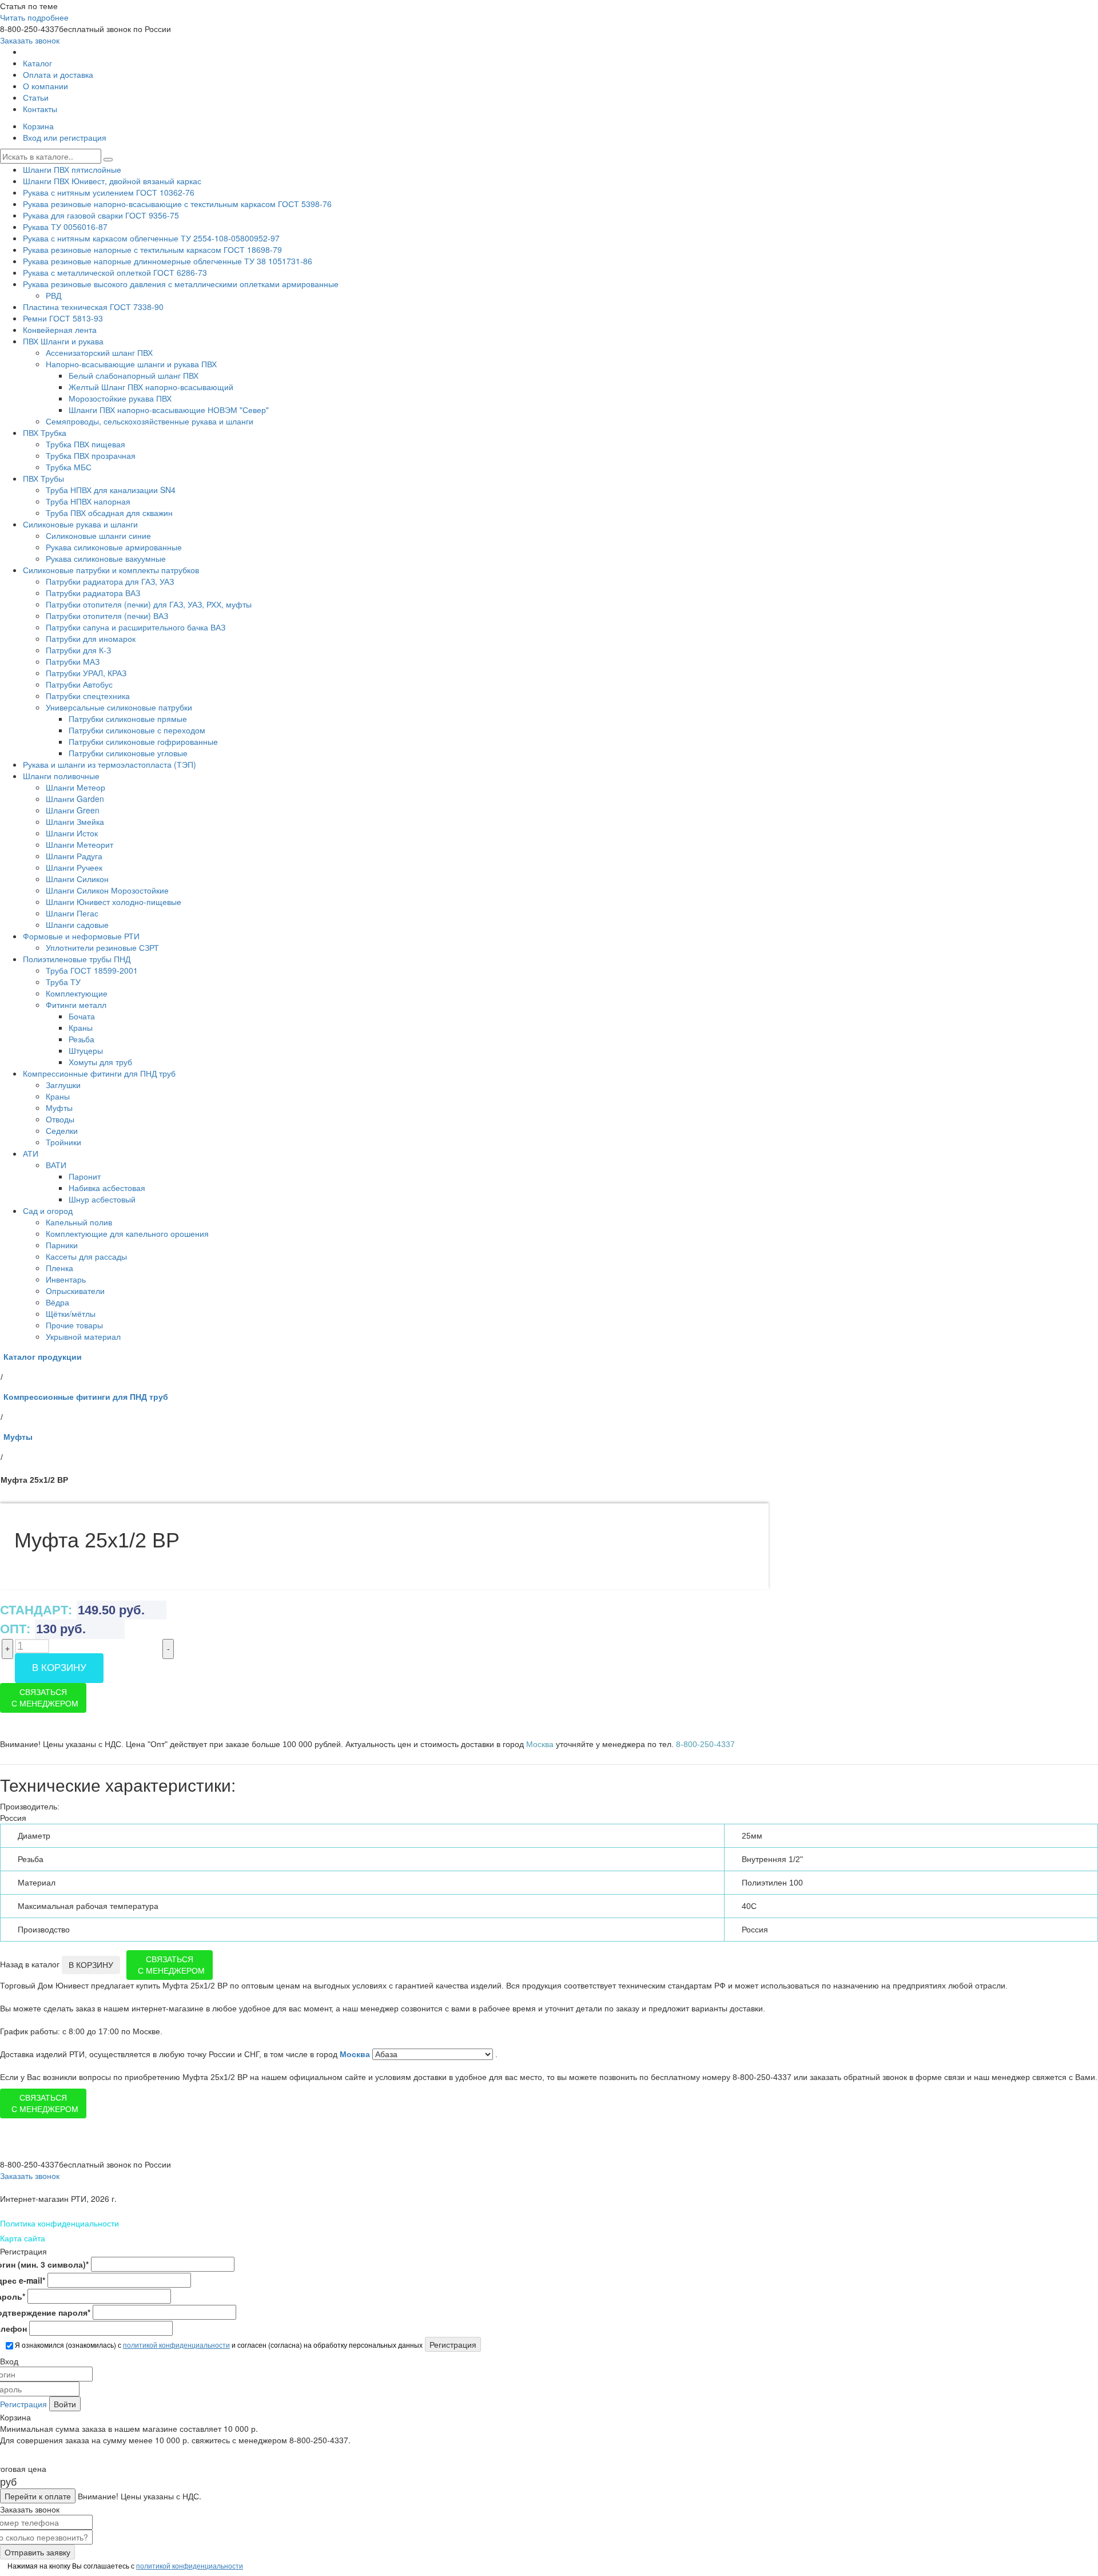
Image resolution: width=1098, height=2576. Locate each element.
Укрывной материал (83, 1336)
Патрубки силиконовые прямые (128, 719)
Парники (62, 1245)
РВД (53, 295)
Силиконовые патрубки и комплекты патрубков (111, 570)
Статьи (36, 97)
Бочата (82, 1016)
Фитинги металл (76, 1005)
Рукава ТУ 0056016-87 (65, 227)
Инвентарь (66, 1279)
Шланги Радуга (74, 856)
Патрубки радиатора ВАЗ (93, 593)
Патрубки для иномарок (91, 638)
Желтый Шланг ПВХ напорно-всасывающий (151, 387)
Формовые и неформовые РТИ (81, 936)
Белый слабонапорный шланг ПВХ (134, 375)
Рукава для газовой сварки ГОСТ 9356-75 (101, 215)
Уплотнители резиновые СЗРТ (102, 947)
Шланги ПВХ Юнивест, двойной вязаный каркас (112, 181)
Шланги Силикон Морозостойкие (107, 890)
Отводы (60, 1119)
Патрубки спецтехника (88, 696)
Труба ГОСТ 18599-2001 (92, 970)
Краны (81, 1027)
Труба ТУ (63, 982)
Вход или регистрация (65, 137)
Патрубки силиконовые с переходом (137, 730)
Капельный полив (79, 1222)
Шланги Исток (72, 833)
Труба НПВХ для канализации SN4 (111, 490)
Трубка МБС (69, 467)
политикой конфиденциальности (176, 2345)
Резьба (81, 1039)
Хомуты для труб (100, 1062)
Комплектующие (77, 993)
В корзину (59, 1668)
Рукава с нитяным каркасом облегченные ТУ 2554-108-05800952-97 (151, 238)
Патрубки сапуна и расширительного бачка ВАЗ (136, 627)
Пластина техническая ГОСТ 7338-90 (93, 307)
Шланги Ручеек (74, 867)
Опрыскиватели (75, 1291)
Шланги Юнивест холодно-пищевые (114, 902)
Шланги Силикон (77, 879)
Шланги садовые (77, 924)
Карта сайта (23, 2238)
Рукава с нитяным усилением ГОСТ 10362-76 (109, 192)
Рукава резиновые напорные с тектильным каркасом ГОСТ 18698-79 (152, 249)
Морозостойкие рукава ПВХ (120, 398)
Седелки (62, 1130)
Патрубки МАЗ (73, 661)
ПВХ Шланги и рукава (63, 341)
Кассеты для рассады (86, 1256)
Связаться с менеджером (45, 1698)
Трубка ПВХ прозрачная (91, 455)
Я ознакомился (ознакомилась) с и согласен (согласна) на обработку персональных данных (218, 2345)
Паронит (85, 1176)
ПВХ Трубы (43, 478)
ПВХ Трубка (45, 432)
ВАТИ (56, 1165)
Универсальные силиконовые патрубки (119, 707)
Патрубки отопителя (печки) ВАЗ (107, 616)
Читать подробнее (34, 17)
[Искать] (108, 160)
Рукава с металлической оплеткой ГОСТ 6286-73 (115, 272)
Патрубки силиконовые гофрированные (143, 741)
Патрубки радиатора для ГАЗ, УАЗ (110, 581)
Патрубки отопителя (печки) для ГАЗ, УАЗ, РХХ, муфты (149, 604)
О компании (45, 86)
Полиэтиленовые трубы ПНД (77, 959)
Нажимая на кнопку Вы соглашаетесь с (124, 2565)
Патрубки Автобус (79, 684)
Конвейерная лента (60, 330)
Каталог (37, 63)
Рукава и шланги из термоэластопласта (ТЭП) (110, 764)
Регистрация (23, 2404)
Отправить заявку (37, 2552)
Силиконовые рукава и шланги (80, 524)
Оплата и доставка (58, 74)
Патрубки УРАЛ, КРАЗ (86, 673)
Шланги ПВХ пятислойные (72, 169)
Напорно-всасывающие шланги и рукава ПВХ (131, 364)
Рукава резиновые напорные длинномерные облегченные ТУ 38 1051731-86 (168, 261)
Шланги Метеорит (79, 844)
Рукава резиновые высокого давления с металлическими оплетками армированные (181, 284)
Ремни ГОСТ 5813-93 (63, 318)
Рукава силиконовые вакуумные (106, 558)
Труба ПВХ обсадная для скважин (109, 513)
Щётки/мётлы (71, 1313)
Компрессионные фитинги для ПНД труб (99, 1073)
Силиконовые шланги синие (98, 535)
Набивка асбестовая (107, 1188)
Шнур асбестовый (102, 1199)
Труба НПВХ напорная (88, 501)
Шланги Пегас (72, 913)
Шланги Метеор (75, 787)
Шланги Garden (75, 799)
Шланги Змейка (75, 821)
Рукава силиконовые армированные (114, 547)
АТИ (31, 1153)
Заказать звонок (30, 40)
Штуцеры (86, 1050)
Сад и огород (48, 1210)
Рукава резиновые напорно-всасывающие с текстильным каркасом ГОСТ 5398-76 (177, 204)
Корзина (38, 126)
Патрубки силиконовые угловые (128, 753)
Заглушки (63, 1085)
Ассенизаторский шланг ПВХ (99, 352)
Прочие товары (74, 1325)
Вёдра (57, 1302)
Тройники (63, 1142)
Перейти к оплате (38, 2496)
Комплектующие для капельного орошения (127, 1233)
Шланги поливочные (61, 776)
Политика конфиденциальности (59, 2223)
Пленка (59, 1268)
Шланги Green (73, 810)
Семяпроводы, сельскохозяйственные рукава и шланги (150, 421)
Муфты (59, 1108)
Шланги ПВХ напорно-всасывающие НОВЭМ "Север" (169, 410)
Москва (356, 2054)
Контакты (40, 109)
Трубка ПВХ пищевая (85, 444)
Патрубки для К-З (78, 650)
